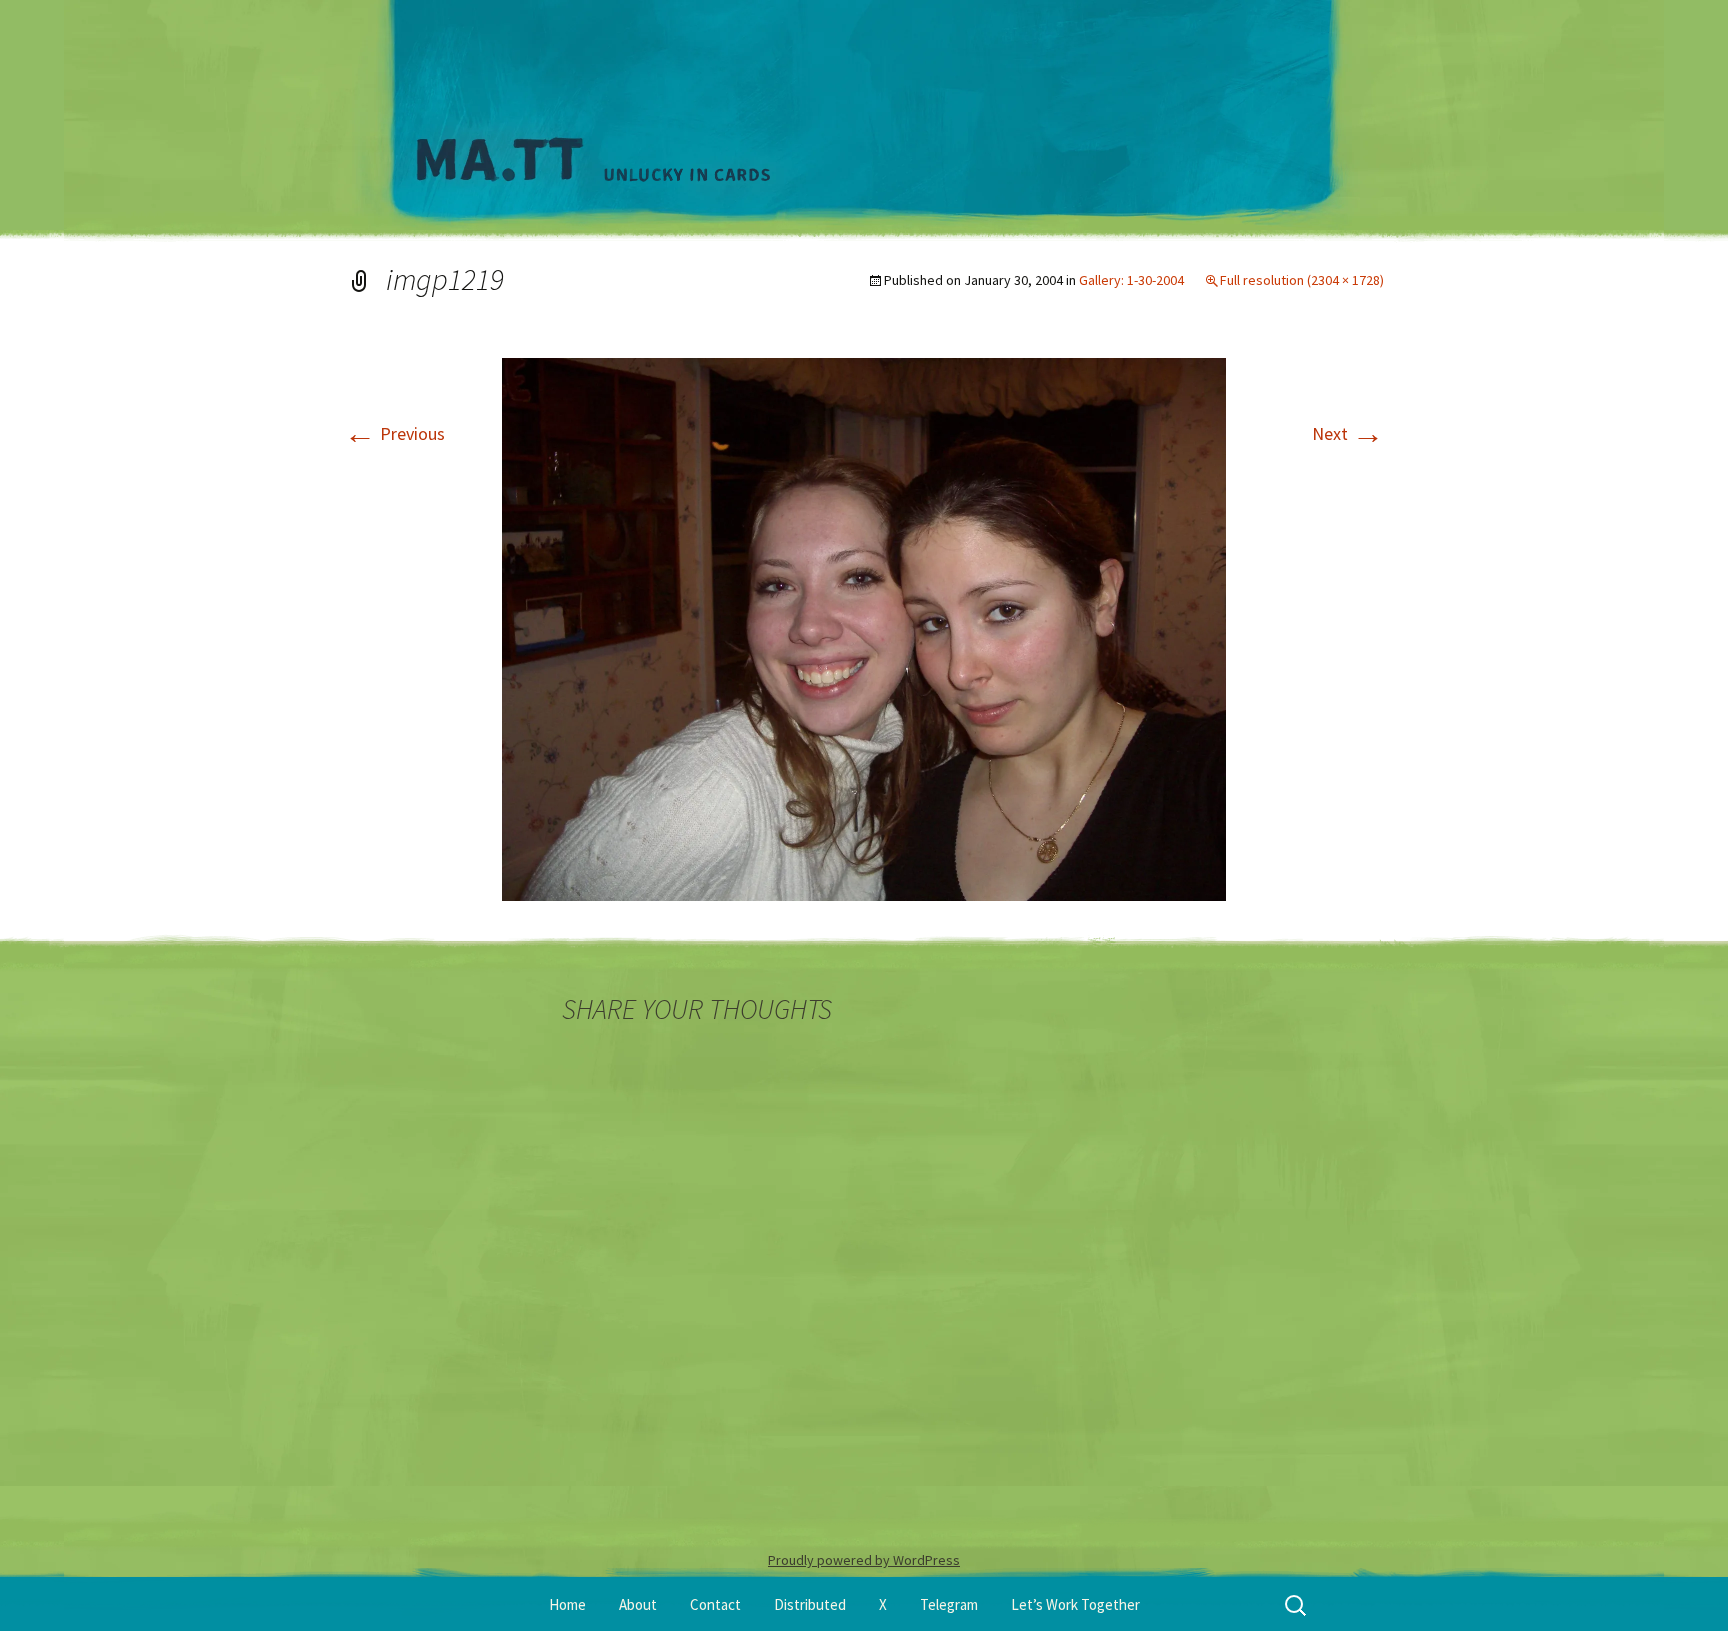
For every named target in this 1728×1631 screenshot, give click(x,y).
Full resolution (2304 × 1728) (1302, 280)
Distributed (810, 1604)
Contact (715, 1604)
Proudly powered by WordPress (864, 1560)
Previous (394, 433)
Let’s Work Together (1075, 1604)
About (638, 1604)
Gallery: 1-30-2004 (1131, 280)
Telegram (949, 1604)
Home (567, 1604)
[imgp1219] (864, 627)
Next (1348, 433)
